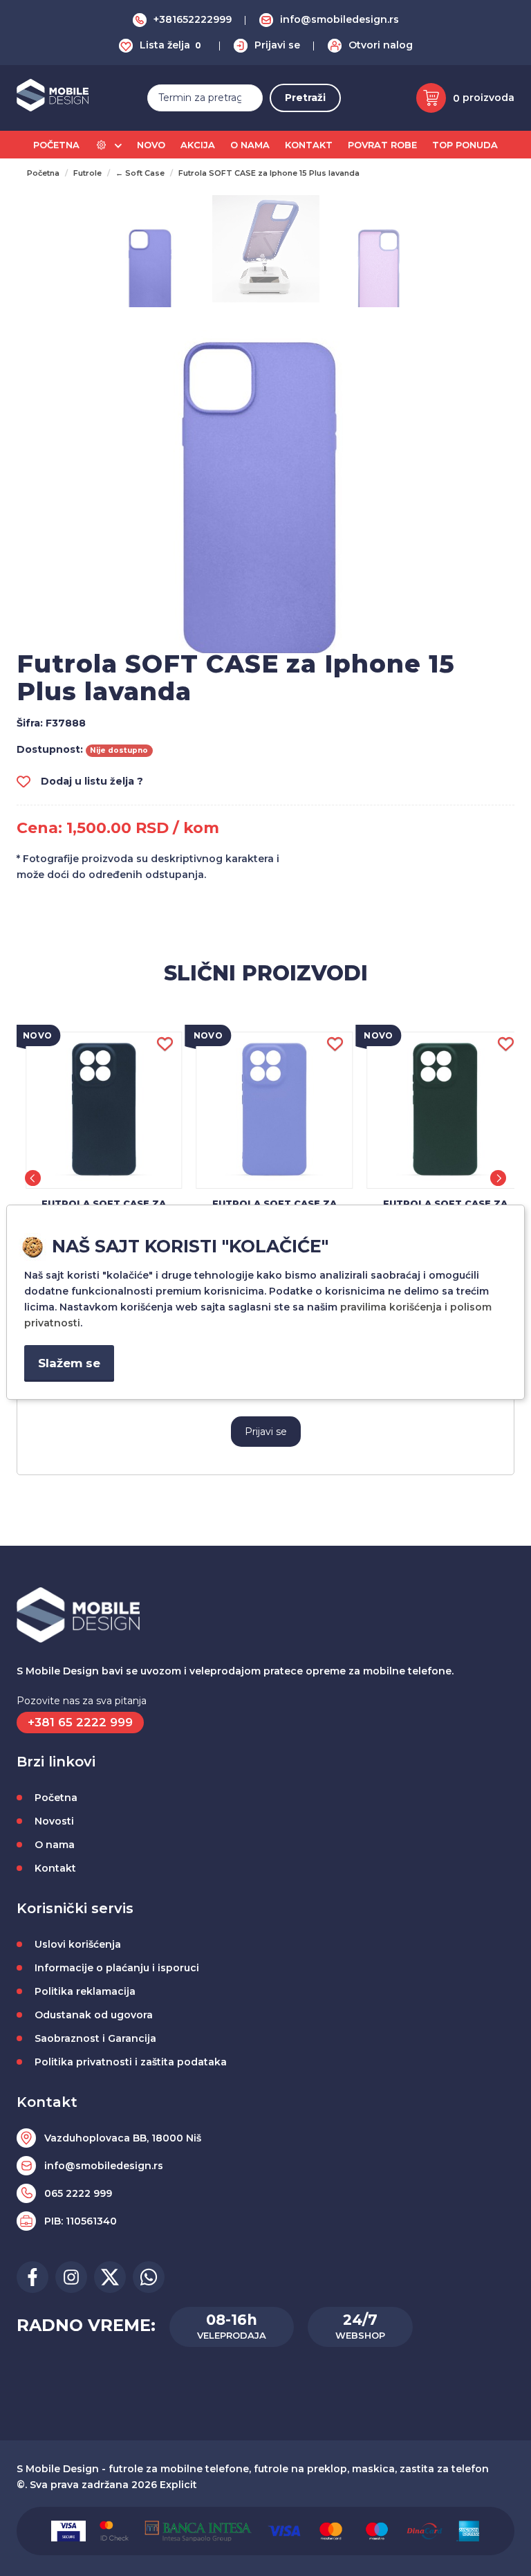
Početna (56, 145)
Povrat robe (382, 145)
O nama (250, 145)
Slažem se (69, 1363)
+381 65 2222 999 (80, 1722)
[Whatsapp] (149, 2277)
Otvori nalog (381, 45)
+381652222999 (193, 19)
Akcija (198, 145)
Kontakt (309, 145)
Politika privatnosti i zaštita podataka (131, 2062)
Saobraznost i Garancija (95, 2038)
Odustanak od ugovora (94, 2015)
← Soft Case (140, 173)
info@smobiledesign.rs (339, 19)
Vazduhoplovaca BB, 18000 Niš (123, 2138)
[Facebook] (32, 2277)
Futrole (87, 173)
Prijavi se (277, 45)
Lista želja (170, 45)
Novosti (54, 1821)
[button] (33, 1178)
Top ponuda (465, 145)
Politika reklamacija (85, 1991)
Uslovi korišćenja (78, 1944)
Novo (151, 145)
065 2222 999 (78, 2193)
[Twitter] (110, 2277)
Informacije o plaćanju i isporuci (117, 1968)
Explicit (178, 2485)
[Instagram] (71, 2277)
